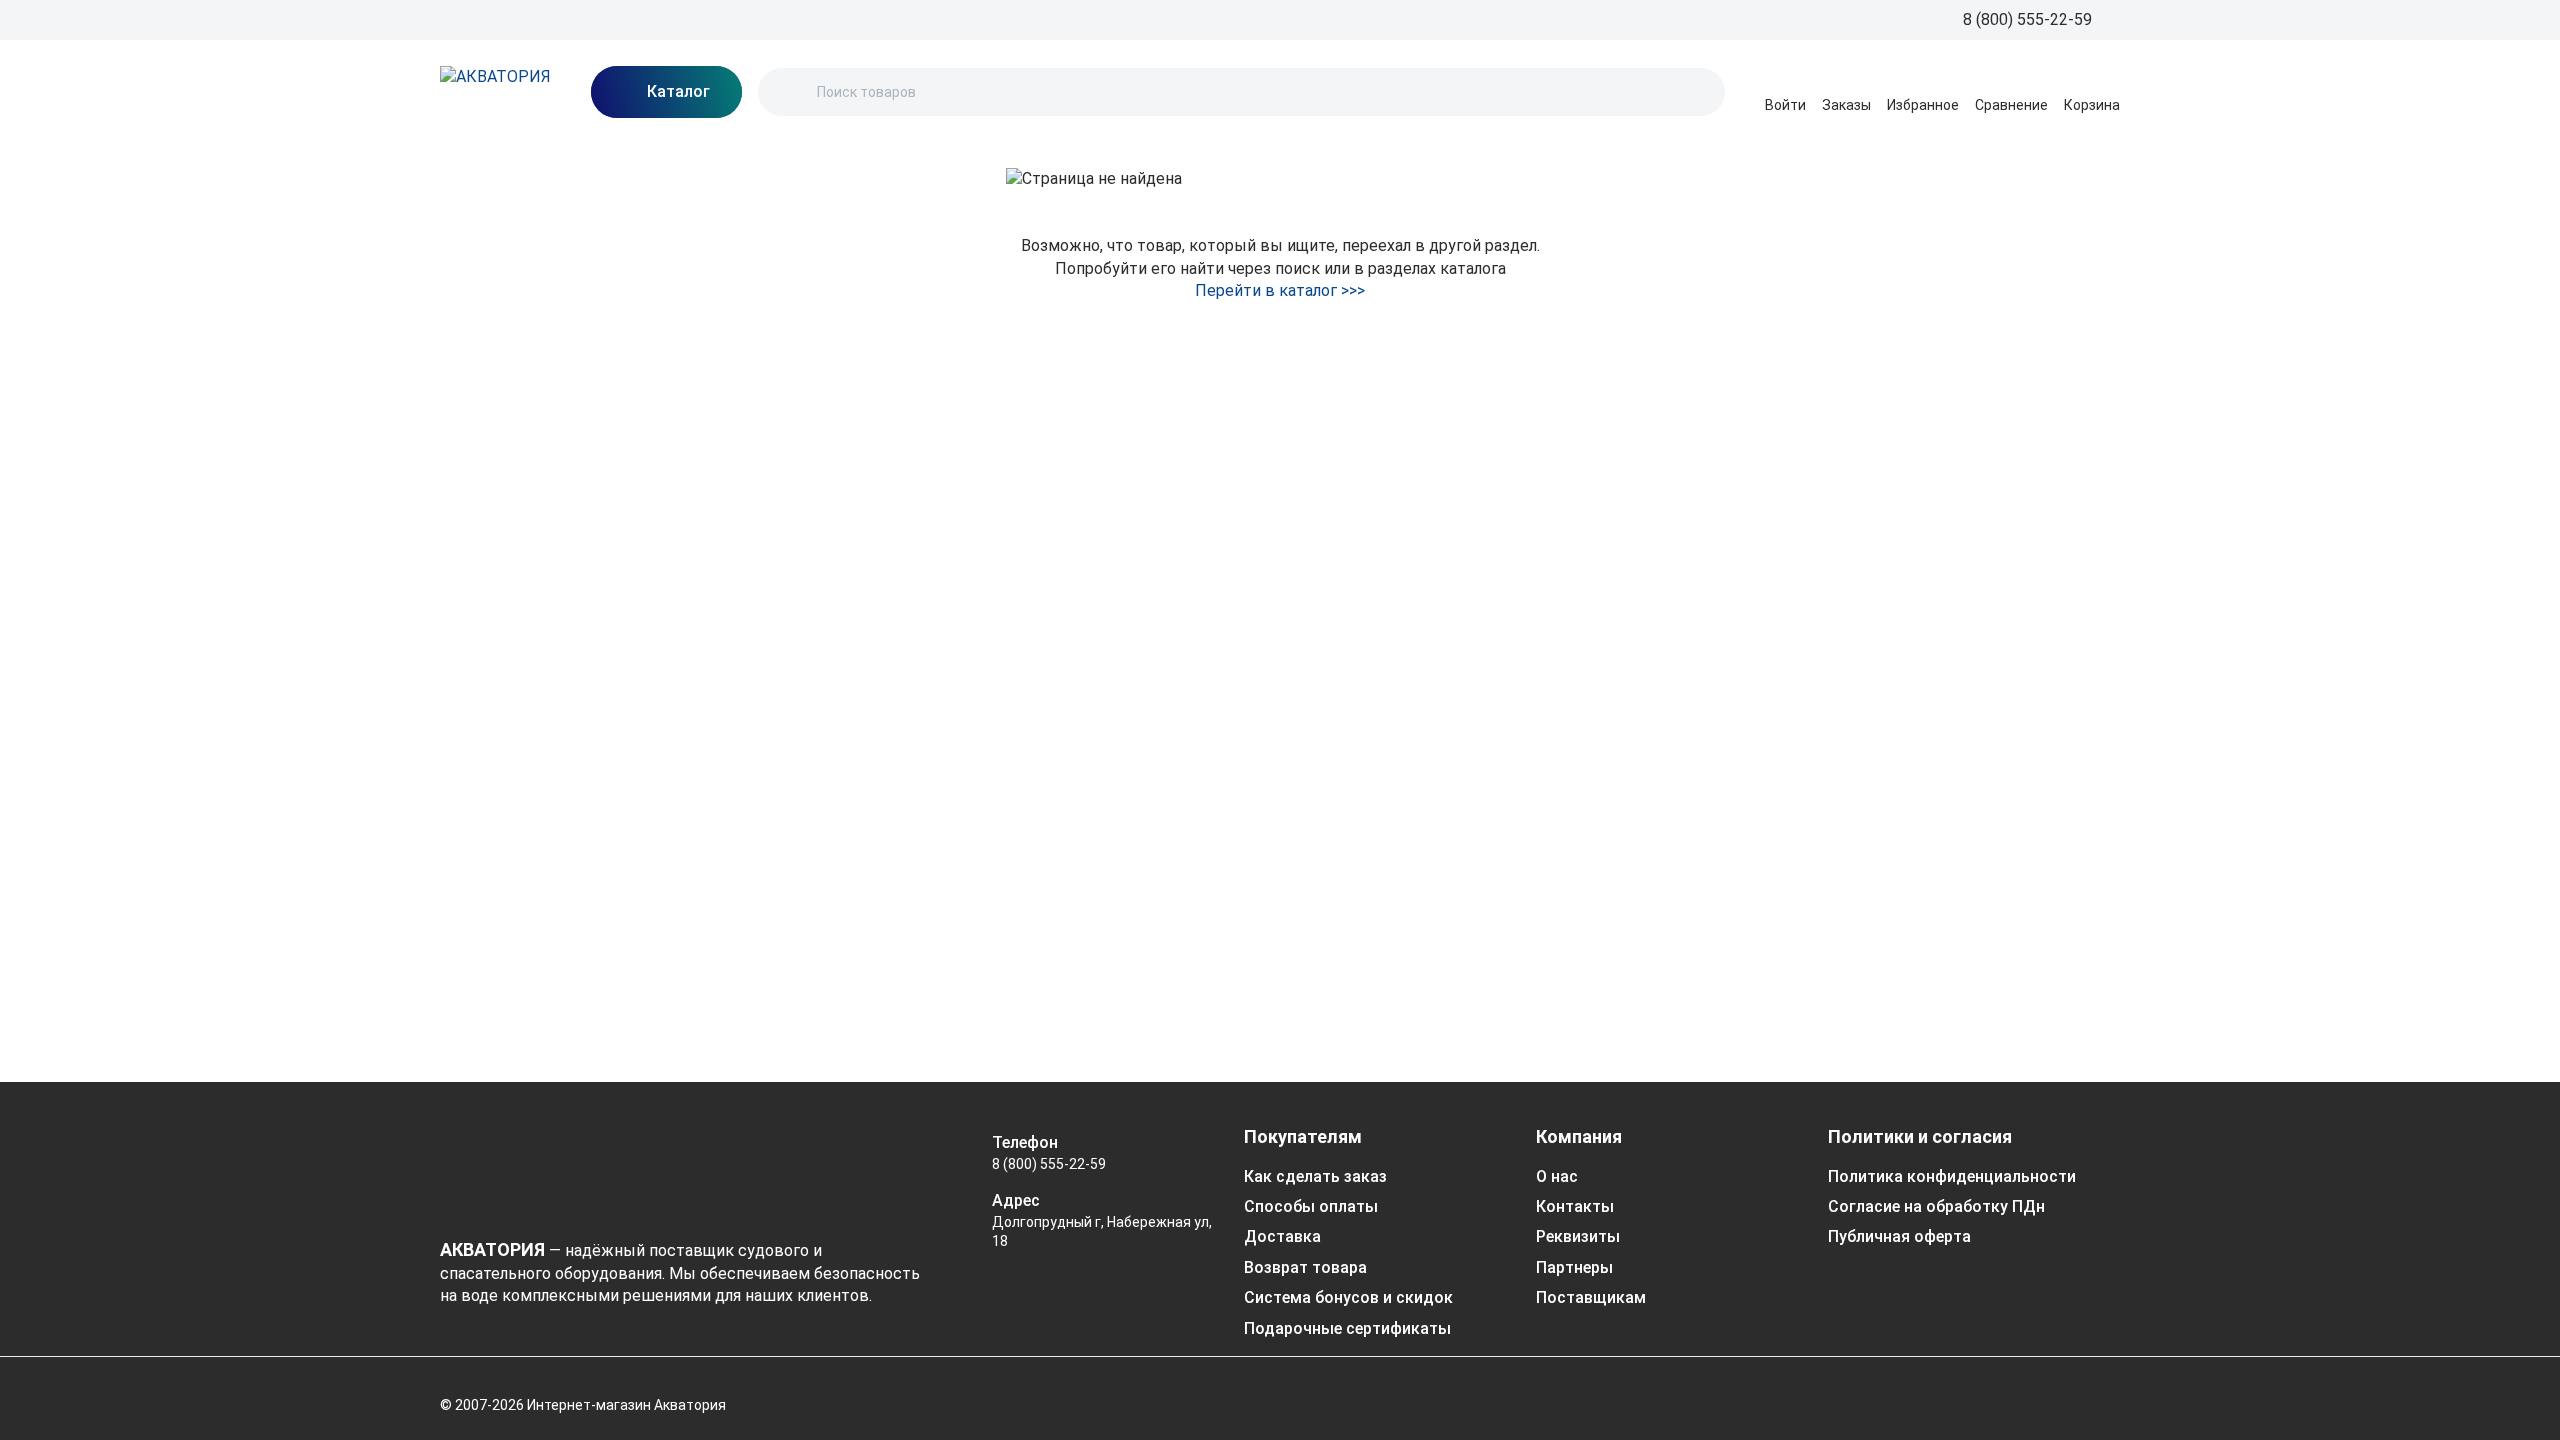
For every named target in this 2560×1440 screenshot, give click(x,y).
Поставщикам (1591, 1297)
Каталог (1154, 19)
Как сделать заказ (1315, 1176)
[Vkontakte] (2098, 1394)
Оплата (794, 19)
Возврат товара (1305, 1267)
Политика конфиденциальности (1952, 1176)
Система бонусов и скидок (1348, 1297)
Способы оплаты (1311, 1206)
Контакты (1078, 19)
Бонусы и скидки (973, 19)
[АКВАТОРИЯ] (495, 92)
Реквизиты (1578, 1236)
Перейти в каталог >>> (1280, 290)
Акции (528, 19)
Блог (580, 19)
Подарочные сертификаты (1347, 1328)
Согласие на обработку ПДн (1936, 1206)
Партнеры (1574, 1267)
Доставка (868, 19)
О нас (630, 19)
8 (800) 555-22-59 (1049, 1164)
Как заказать (709, 19)
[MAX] (1978, 1394)
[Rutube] (2038, 1394)
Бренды (466, 19)
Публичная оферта (1899, 1236)
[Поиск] (790, 92)
